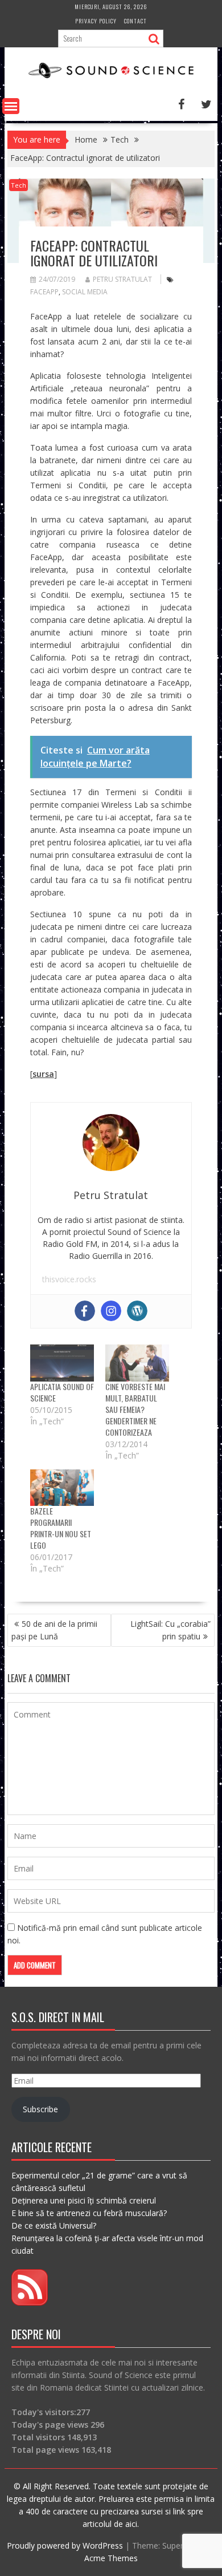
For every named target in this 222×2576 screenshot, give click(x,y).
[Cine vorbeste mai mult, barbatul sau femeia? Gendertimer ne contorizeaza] (137, 1363)
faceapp (44, 292)
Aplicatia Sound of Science (62, 1392)
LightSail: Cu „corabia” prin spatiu (170, 1630)
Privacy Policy (96, 21)
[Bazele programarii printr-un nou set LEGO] (62, 1488)
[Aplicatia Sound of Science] (62, 1363)
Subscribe (40, 2109)
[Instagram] (111, 1311)
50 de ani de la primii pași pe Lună (54, 1630)
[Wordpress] (137, 1311)
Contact (135, 21)
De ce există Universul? (54, 2225)
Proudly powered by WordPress (65, 2545)
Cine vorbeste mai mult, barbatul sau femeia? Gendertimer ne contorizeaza (135, 1409)
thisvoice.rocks (69, 1279)
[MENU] (11, 106)
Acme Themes (111, 2558)
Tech (18, 185)
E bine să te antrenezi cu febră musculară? (89, 2213)
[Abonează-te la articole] (30, 2302)
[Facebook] (85, 1311)
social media (85, 292)
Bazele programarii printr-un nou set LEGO (61, 1528)
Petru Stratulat (122, 279)
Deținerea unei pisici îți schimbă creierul (84, 2200)
